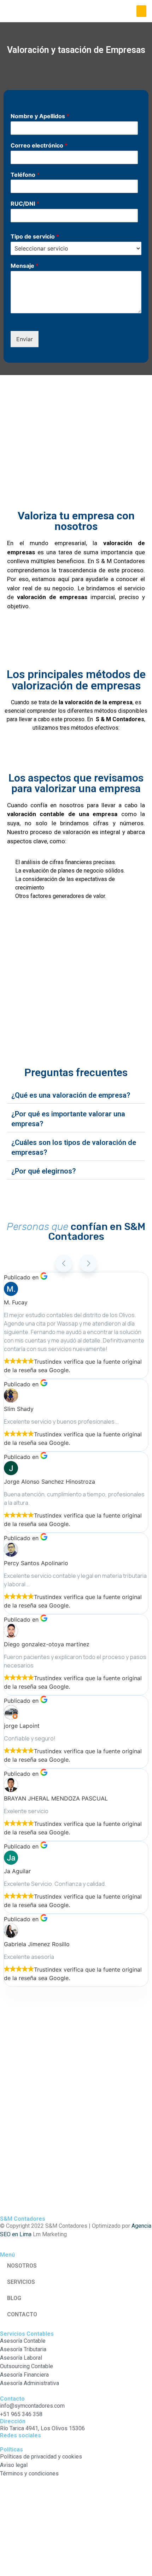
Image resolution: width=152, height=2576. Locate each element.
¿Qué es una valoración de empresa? (71, 1095)
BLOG (14, 2298)
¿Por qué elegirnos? (43, 1171)
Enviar (25, 339)
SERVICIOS (21, 2282)
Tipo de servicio (35, 236)
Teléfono (25, 175)
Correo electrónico (39, 145)
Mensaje (25, 266)
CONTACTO (22, 2314)
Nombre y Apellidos (40, 116)
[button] (141, 11)
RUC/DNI (25, 204)
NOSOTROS (22, 2266)
